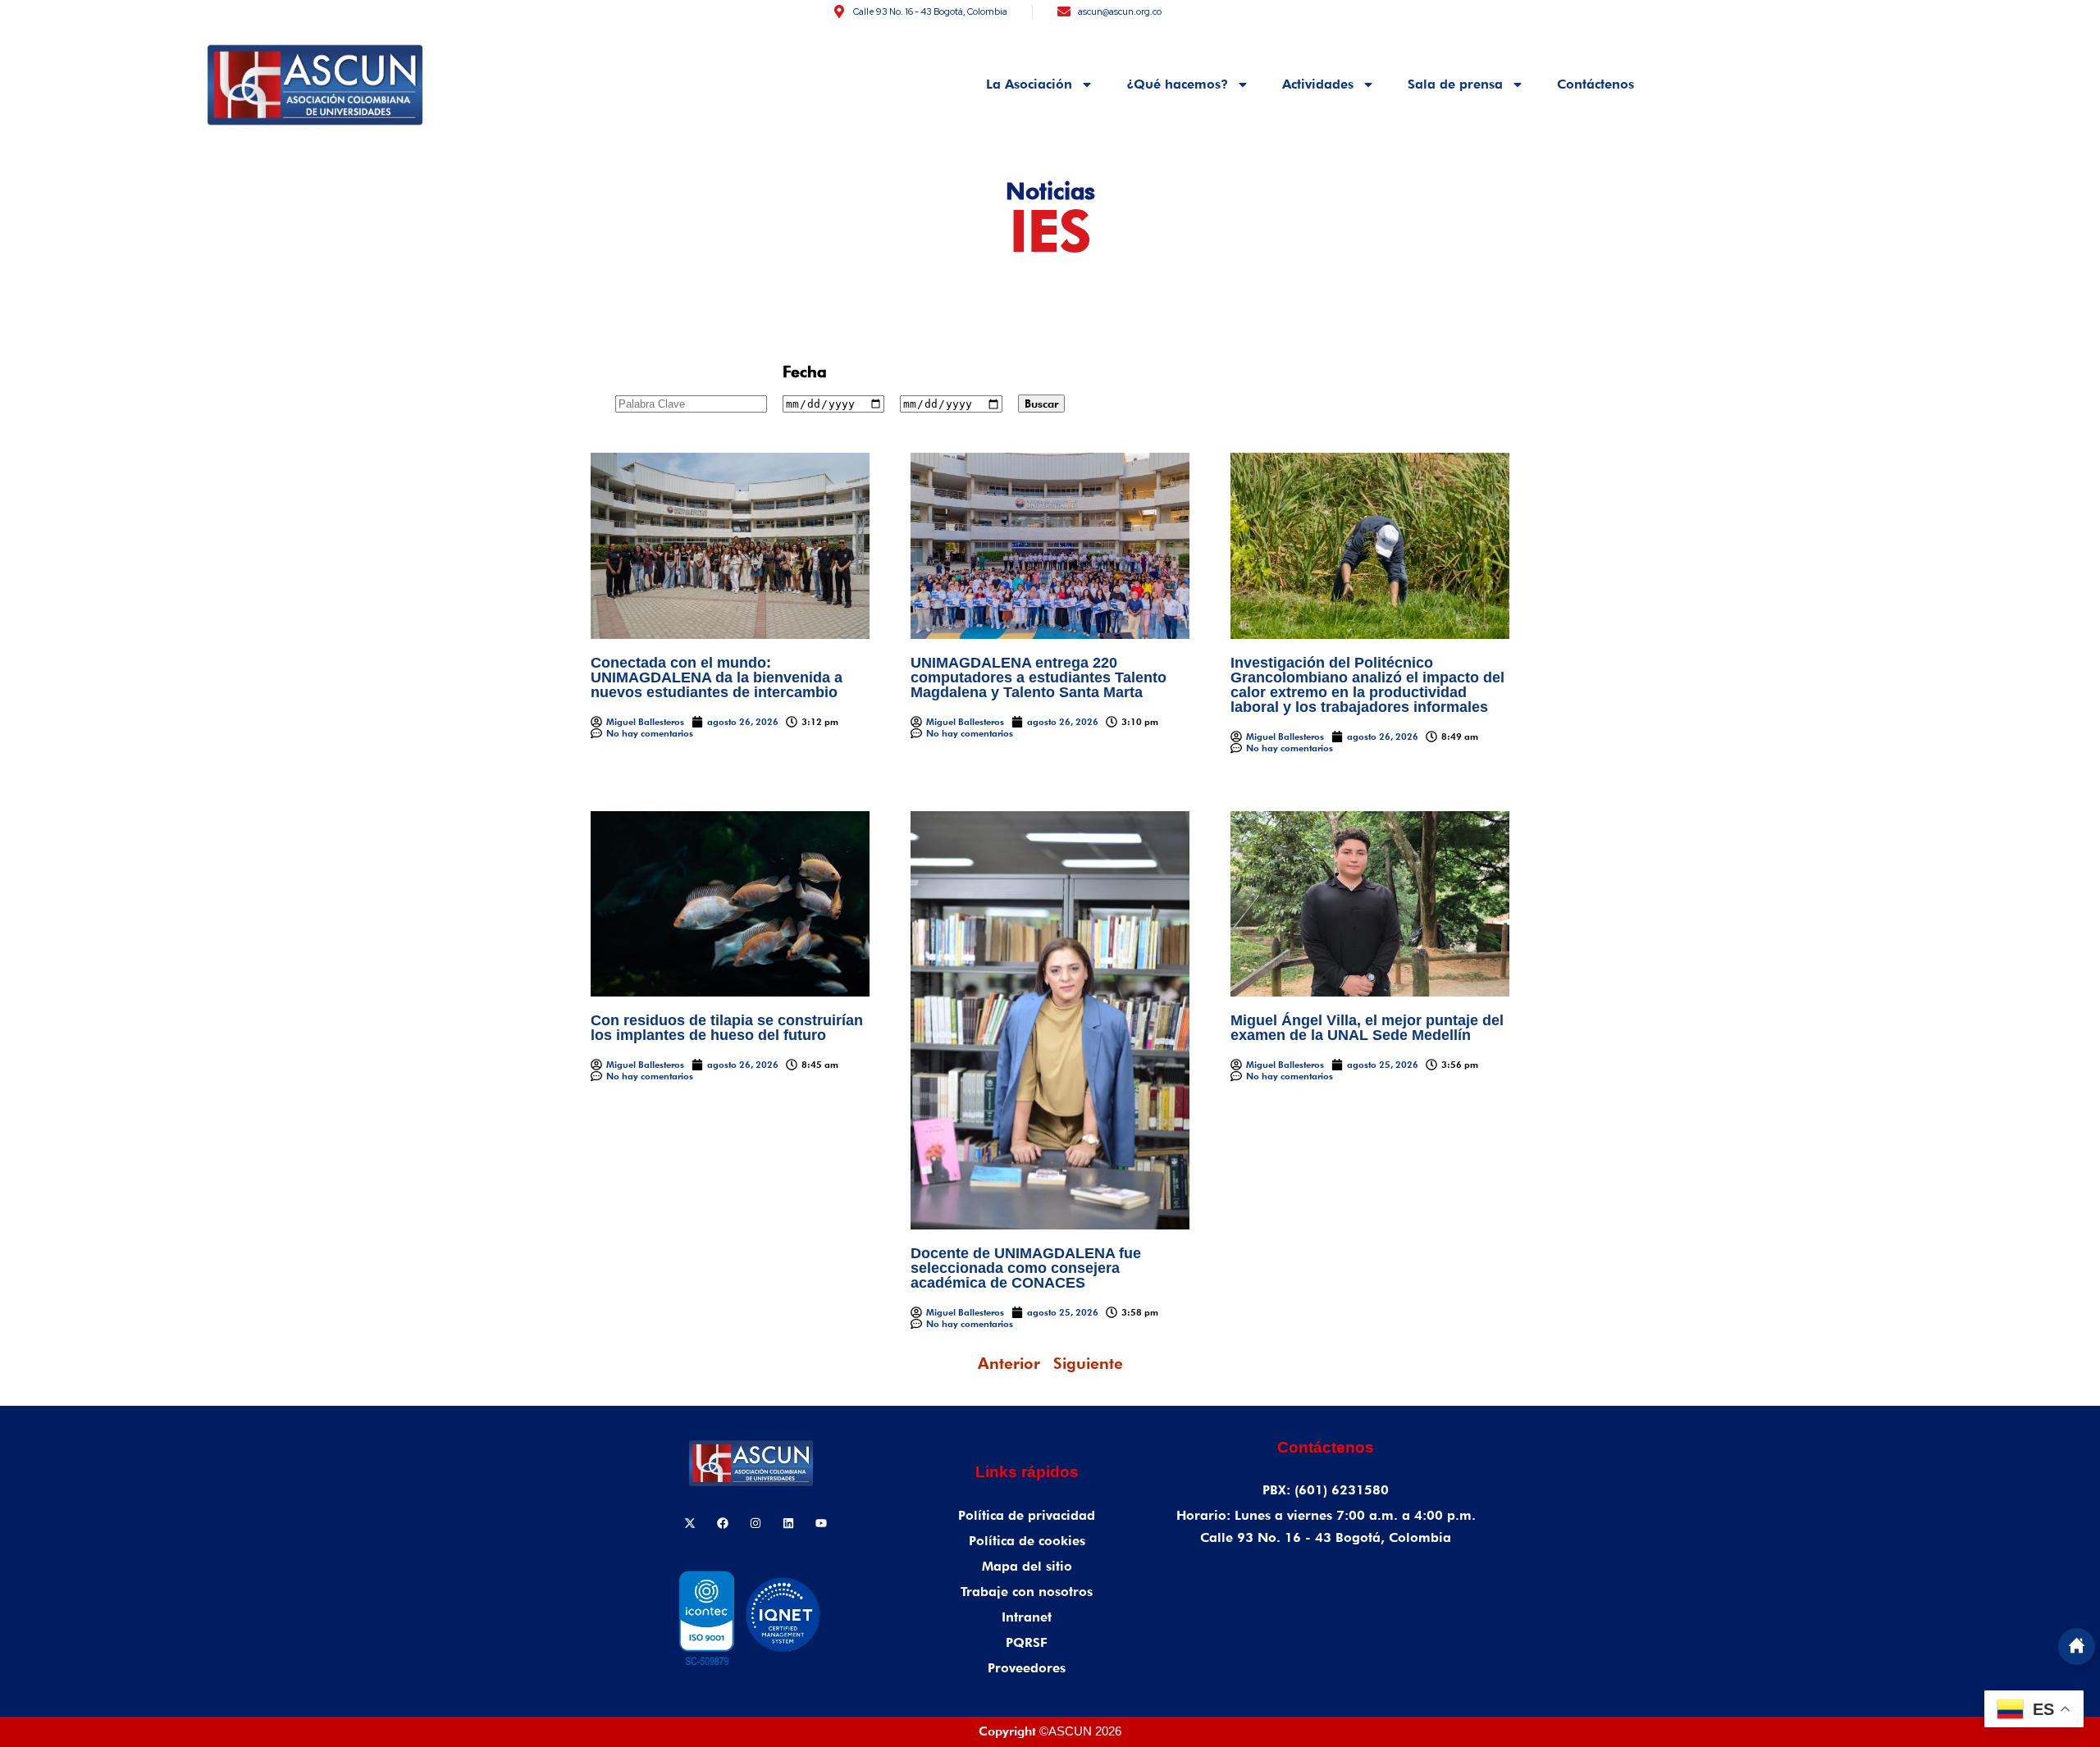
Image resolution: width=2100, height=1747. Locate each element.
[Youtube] (821, 1523)
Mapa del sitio (1027, 1566)
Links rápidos (1027, 1472)
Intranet (1027, 1617)
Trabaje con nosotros (1027, 1592)
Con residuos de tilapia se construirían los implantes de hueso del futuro (727, 1028)
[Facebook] (723, 1523)
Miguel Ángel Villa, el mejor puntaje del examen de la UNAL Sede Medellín (1367, 1028)
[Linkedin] (788, 1523)
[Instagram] (756, 1523)
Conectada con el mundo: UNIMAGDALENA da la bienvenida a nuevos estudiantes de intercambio (717, 677)
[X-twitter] (690, 1523)
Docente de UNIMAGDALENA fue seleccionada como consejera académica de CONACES (1026, 1268)
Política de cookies (1027, 1541)
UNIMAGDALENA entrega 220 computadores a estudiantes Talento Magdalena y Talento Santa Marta (1039, 677)
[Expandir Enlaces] (2077, 1647)
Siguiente (1088, 1363)
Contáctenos (1596, 84)
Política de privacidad (1027, 1515)
